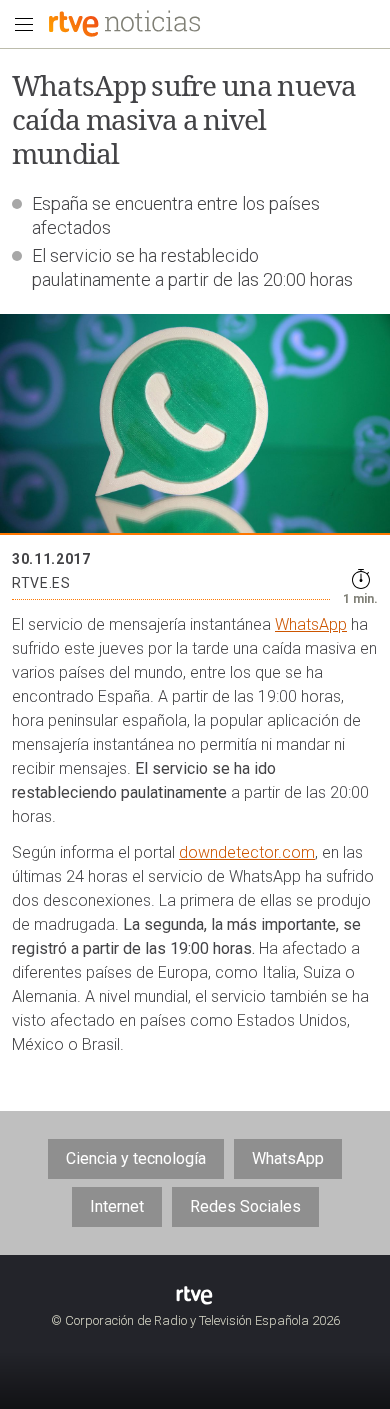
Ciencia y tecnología (136, 1158)
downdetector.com (247, 852)
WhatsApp (311, 624)
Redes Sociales (245, 1206)
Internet (117, 1206)
